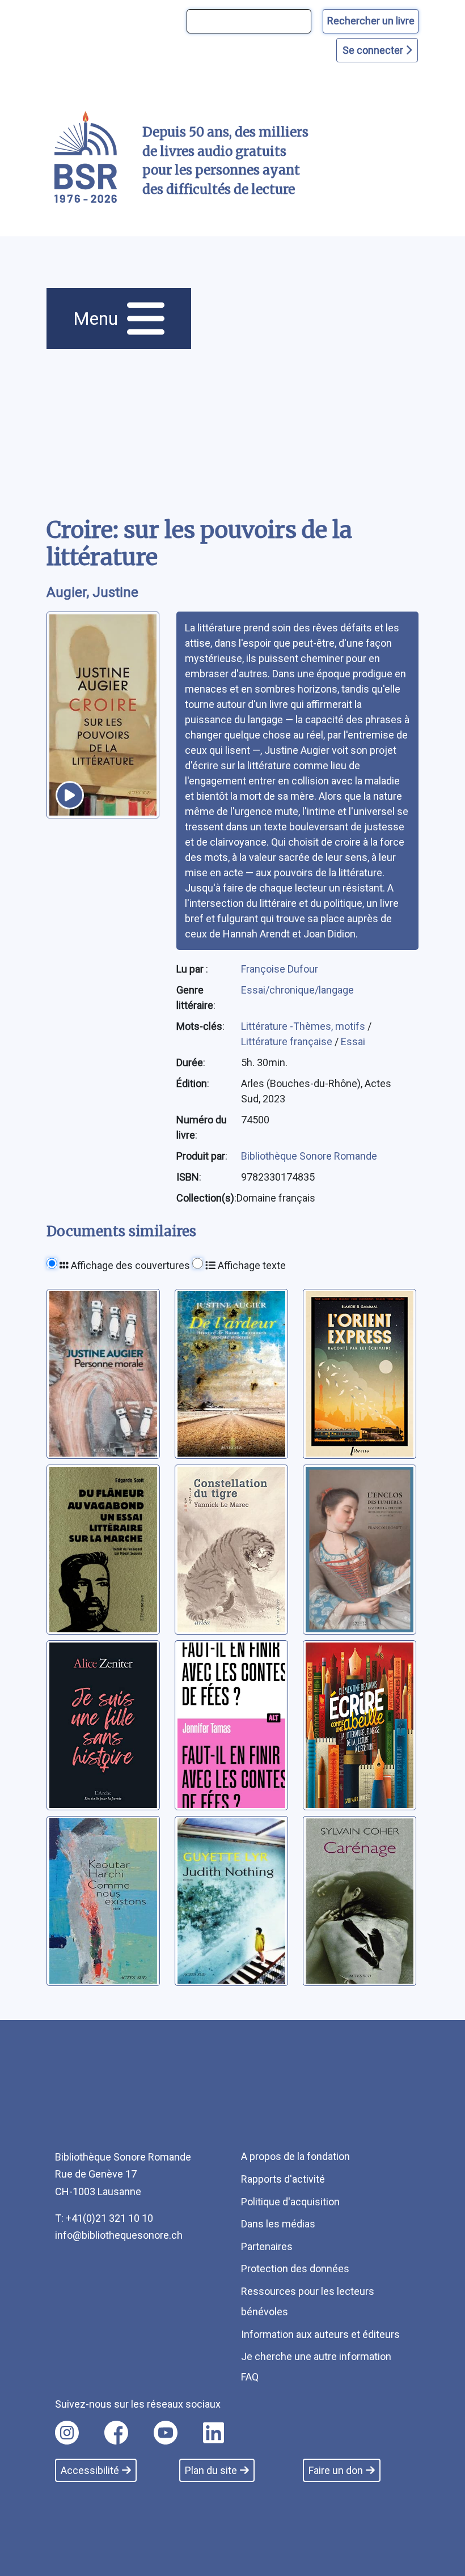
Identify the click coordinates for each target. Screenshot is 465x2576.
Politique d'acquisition (290, 2202)
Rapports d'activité (283, 2179)
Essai (353, 1041)
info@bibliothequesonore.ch (119, 2235)
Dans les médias (278, 2224)
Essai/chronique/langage (297, 990)
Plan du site (211, 2470)
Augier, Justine (92, 592)
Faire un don (336, 2470)
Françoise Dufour (280, 969)
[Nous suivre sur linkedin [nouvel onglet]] (214, 2433)
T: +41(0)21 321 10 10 (104, 2218)
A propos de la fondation (295, 2156)
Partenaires (267, 2246)
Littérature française (288, 1041)
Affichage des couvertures (129, 1265)
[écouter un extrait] (70, 795)
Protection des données (295, 2269)
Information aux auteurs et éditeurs (320, 2334)
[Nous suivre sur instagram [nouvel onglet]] (67, 2433)
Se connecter (374, 50)
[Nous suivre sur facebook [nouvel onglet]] (116, 2433)
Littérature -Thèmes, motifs (304, 1026)
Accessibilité (90, 2470)
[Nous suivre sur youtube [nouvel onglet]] (166, 2433)
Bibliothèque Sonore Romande (309, 1156)
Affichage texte (251, 1265)
